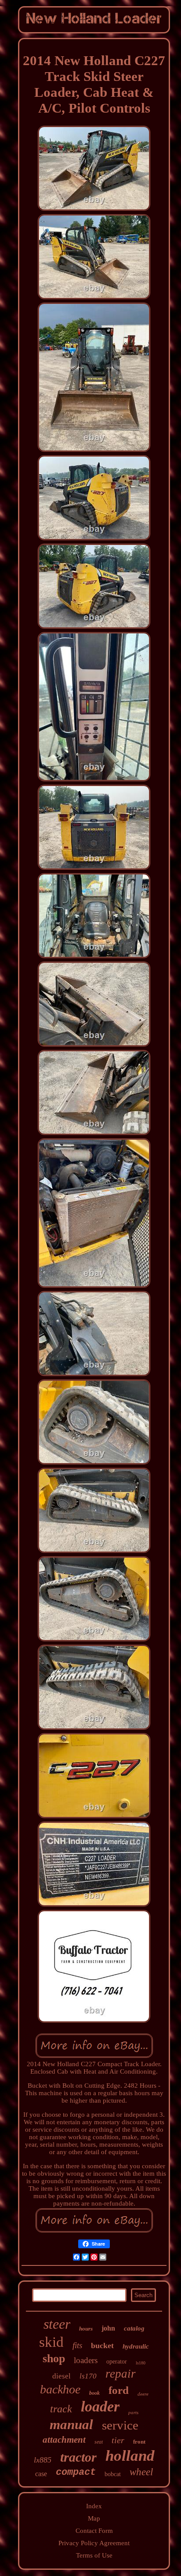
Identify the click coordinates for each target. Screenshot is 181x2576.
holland (130, 2456)
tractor (78, 2457)
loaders (86, 2360)
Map (94, 2518)
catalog (134, 2328)
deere (143, 2394)
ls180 (141, 2363)
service (120, 2425)
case (41, 2474)
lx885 (43, 2460)
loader (100, 2406)
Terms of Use (94, 2555)
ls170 (88, 2376)
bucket (102, 2345)
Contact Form (94, 2531)
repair (121, 2374)
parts (133, 2412)
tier (118, 2440)
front (139, 2442)
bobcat (113, 2474)
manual (71, 2424)
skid (51, 2342)
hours (86, 2329)
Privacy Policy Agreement (94, 2543)
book (94, 2393)
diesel (62, 2376)
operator (117, 2362)
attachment (64, 2440)
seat (99, 2442)
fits (77, 2345)
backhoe (60, 2389)
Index (94, 2506)
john (108, 2328)
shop (54, 2358)
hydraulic (136, 2346)
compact (76, 2472)
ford (119, 2390)
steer (57, 2324)
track (61, 2409)
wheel (141, 2472)
